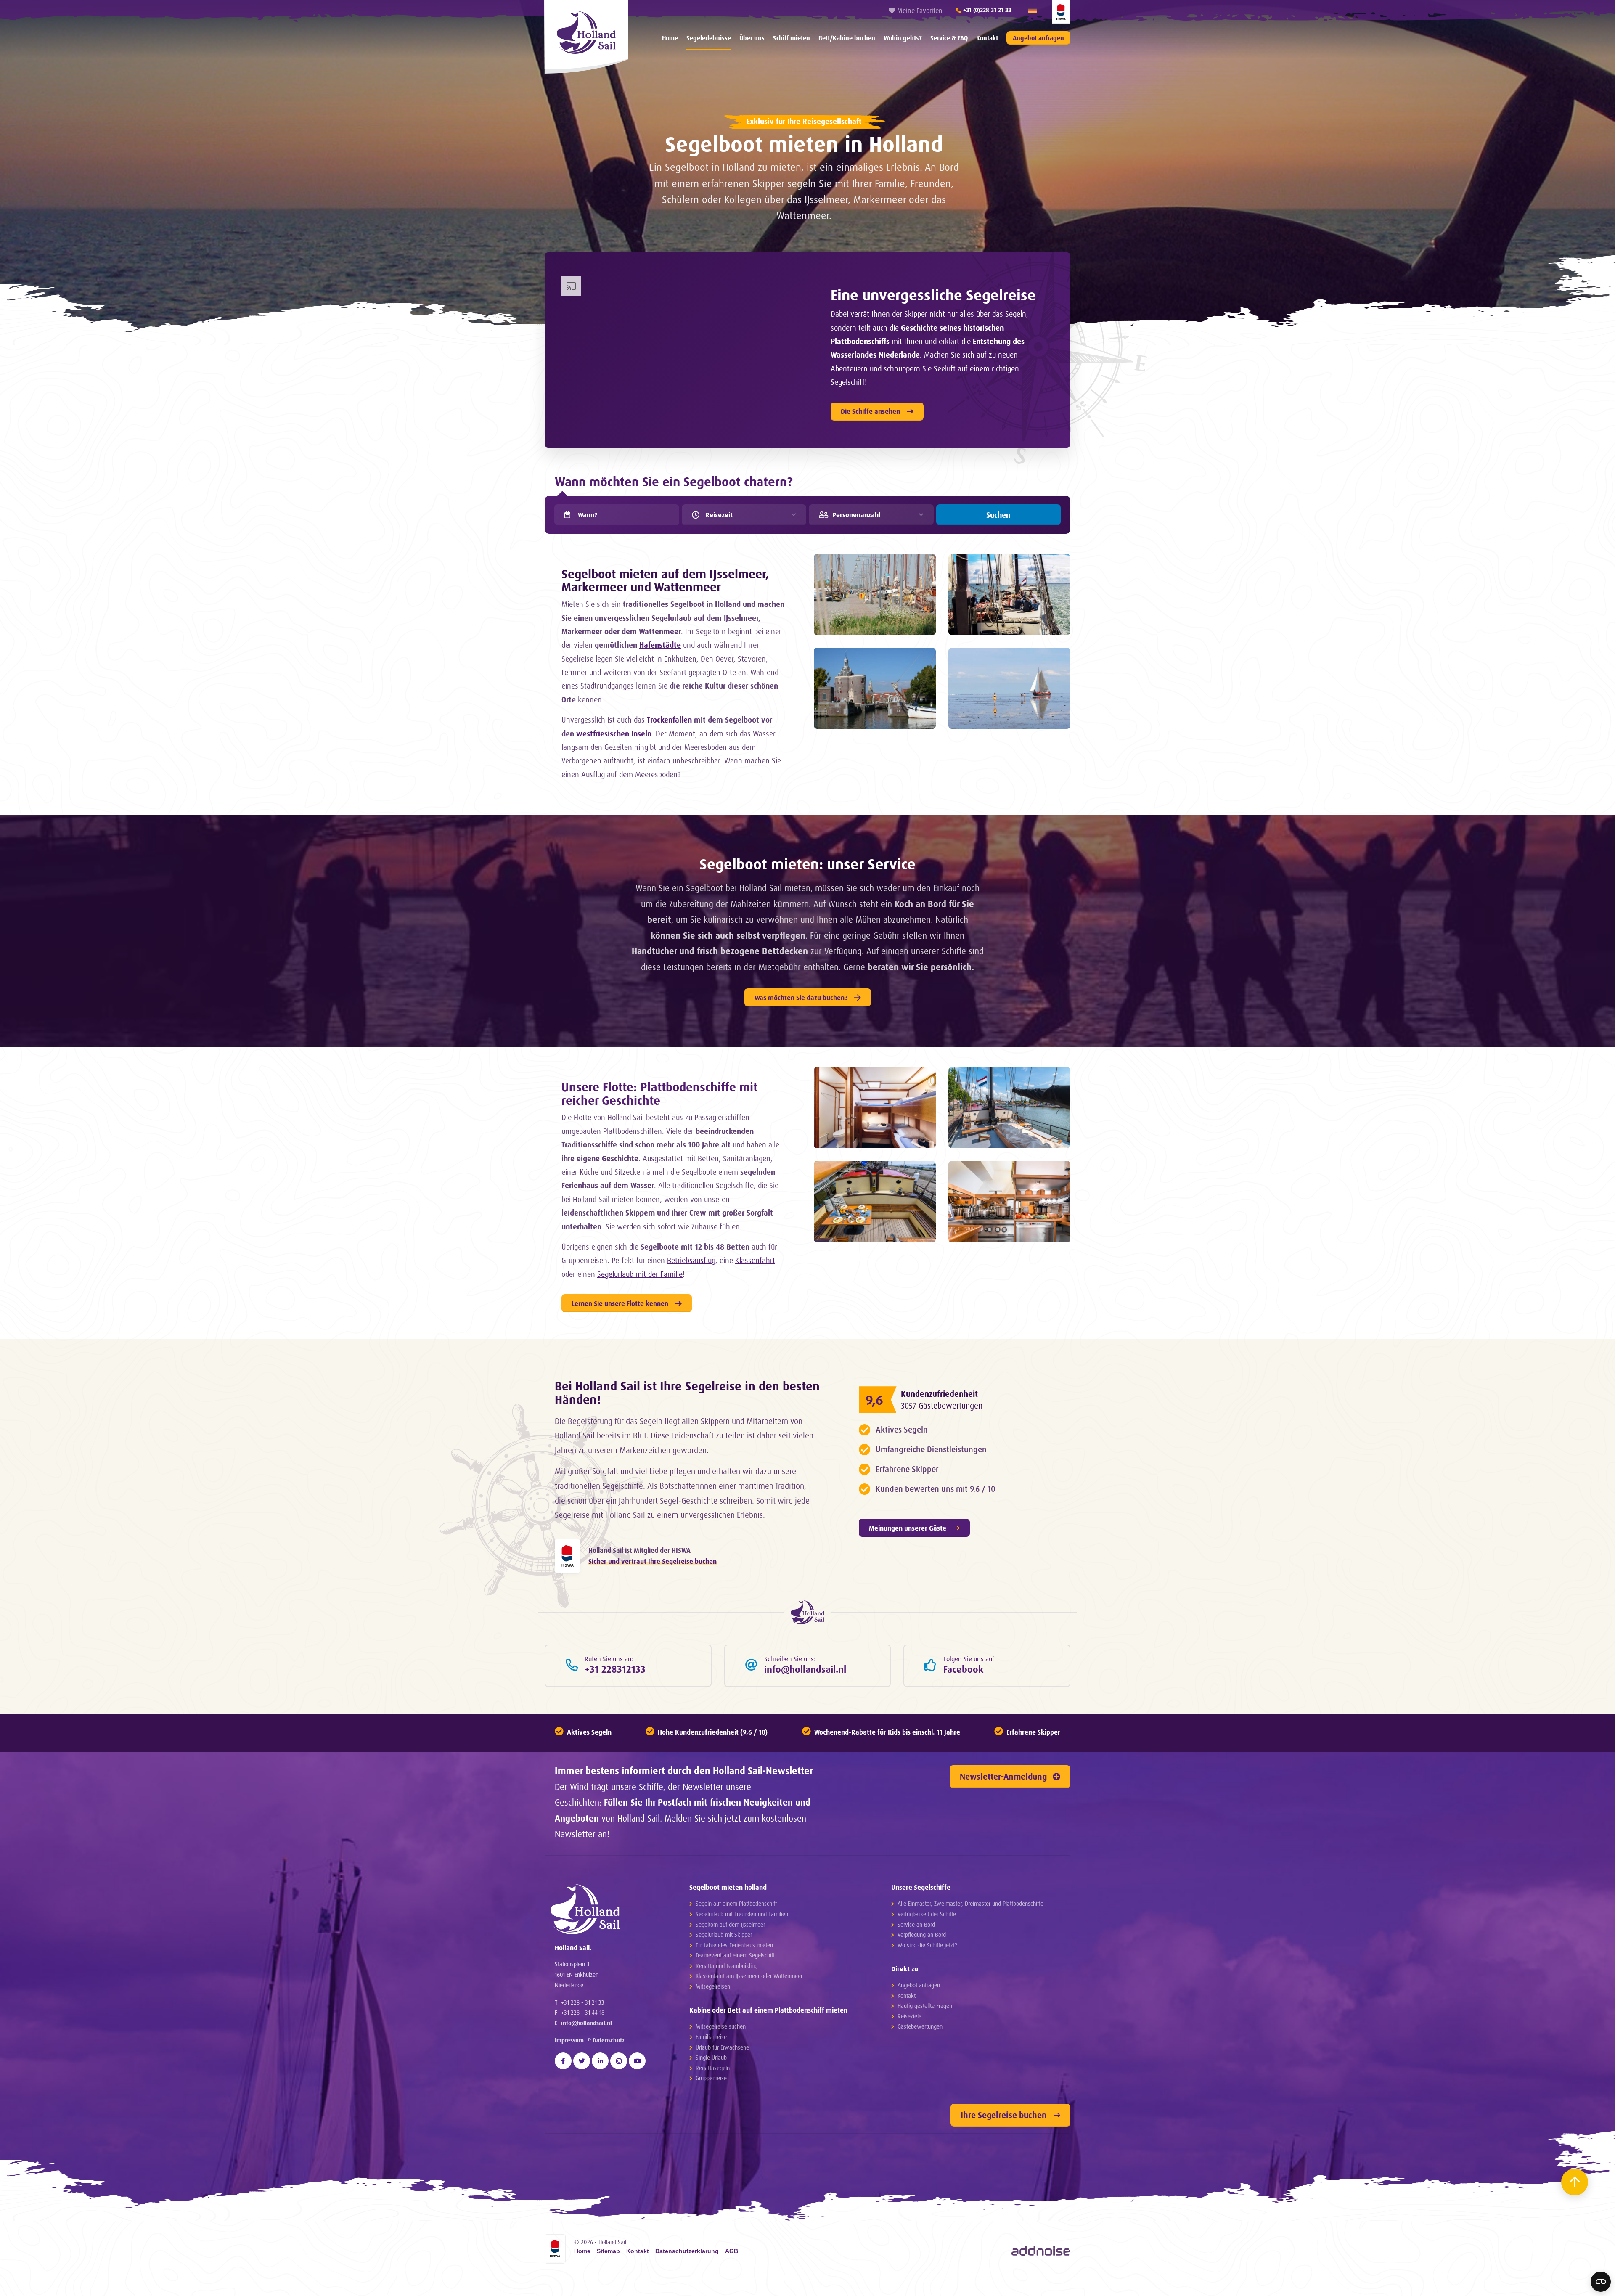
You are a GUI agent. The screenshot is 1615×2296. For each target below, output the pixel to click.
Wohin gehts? (903, 38)
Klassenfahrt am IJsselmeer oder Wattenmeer (749, 1976)
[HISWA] (1061, 12)
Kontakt (987, 38)
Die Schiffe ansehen (870, 411)
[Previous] (23, 2288)
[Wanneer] (567, 515)
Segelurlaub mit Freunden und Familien (742, 1914)
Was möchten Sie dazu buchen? (801, 998)
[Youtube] (637, 2061)
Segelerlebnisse (709, 38)
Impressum (569, 2040)
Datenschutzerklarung (687, 2251)
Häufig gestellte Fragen (925, 2006)
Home (670, 38)
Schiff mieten (792, 38)
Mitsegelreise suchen (721, 2026)
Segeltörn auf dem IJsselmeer (730, 1924)
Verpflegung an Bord (922, 1935)
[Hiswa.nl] (567, 1556)
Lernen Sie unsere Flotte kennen (620, 1303)
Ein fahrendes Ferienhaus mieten (734, 1945)
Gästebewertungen (920, 2026)
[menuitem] (670, 38)
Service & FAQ (949, 38)
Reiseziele (909, 2016)
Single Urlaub (711, 2057)
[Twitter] (582, 2061)
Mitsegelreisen (713, 1986)
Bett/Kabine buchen (847, 38)
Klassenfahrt (755, 1260)
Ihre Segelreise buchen (1004, 2115)
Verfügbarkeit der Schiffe (927, 1914)
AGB (732, 2251)
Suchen (998, 515)
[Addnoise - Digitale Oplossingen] (1041, 2251)
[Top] (1575, 2182)
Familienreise (711, 2037)
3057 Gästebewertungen (942, 1406)
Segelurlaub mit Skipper (724, 1935)
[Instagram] (619, 2061)
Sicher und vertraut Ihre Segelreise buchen (653, 1561)
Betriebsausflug (691, 1260)
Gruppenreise (711, 2078)
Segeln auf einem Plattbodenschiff (736, 1903)
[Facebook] (563, 2061)
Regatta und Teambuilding (727, 1966)
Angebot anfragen (1038, 38)
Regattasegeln (713, 2068)
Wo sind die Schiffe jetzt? (927, 1945)
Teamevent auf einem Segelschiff (735, 1955)
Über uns (752, 38)
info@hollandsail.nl (586, 2023)
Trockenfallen (669, 720)
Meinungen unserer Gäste (908, 1528)
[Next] (246, 2288)
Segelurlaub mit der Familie (640, 1274)
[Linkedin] (600, 2061)
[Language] (1033, 11)
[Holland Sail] (606, 1909)
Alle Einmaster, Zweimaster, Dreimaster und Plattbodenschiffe (970, 1903)
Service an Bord (916, 1924)
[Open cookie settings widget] (1601, 2282)
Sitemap (608, 2251)
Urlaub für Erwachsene (722, 2047)
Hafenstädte (660, 645)
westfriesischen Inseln (614, 734)
